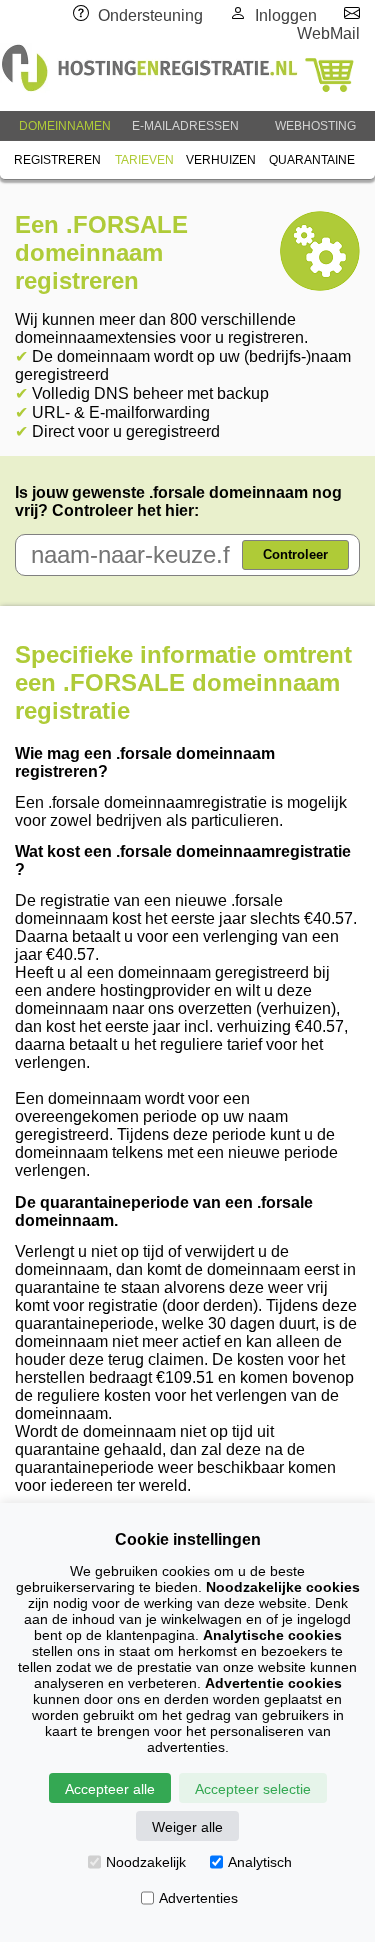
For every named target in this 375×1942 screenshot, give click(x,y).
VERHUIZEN (221, 160)
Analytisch (260, 1862)
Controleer (295, 554)
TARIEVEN (144, 160)
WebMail (328, 33)
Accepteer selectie (253, 1789)
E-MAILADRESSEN (185, 126)
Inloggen (286, 15)
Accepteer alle (110, 1789)
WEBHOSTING (315, 126)
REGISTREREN (57, 160)
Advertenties (198, 1898)
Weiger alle (187, 1827)
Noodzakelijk (146, 1862)
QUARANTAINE (312, 160)
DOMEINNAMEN (65, 126)
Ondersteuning (150, 15)
